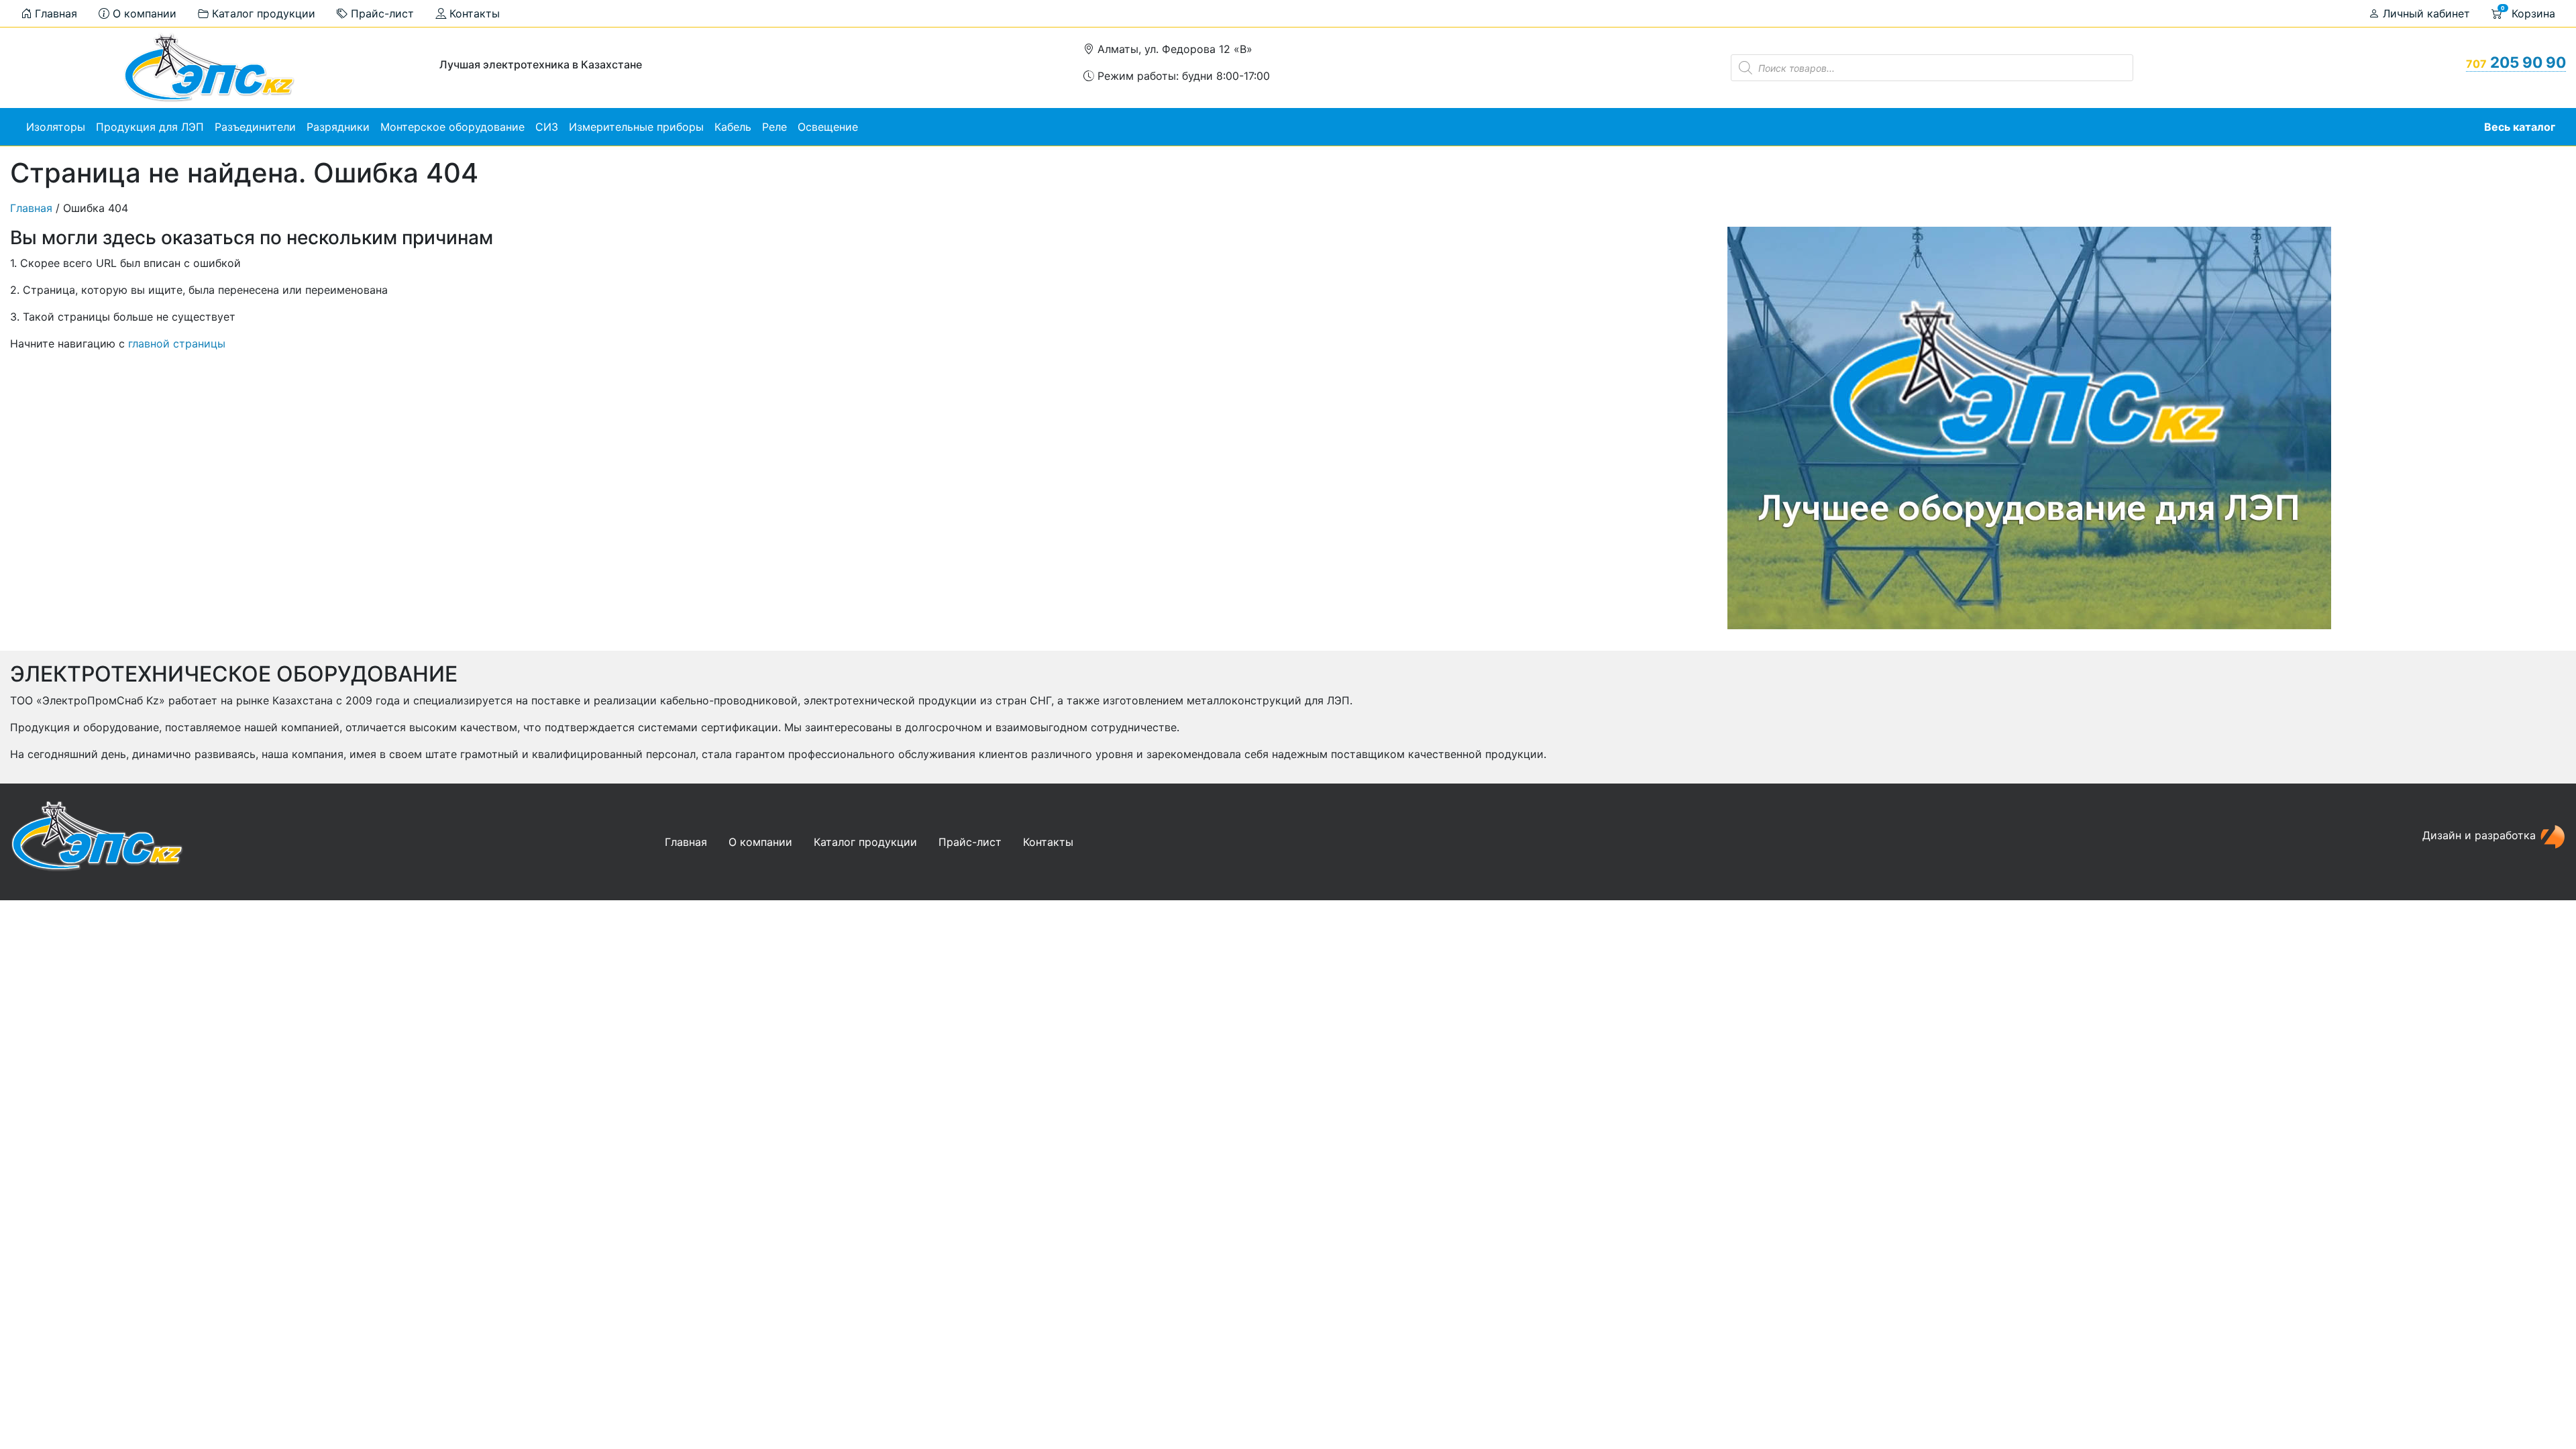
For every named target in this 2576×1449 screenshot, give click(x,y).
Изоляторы (56, 127)
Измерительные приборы (636, 127)
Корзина (2528, 12)
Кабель (733, 127)
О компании (143, 13)
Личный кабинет (2425, 13)
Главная (54, 13)
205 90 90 (2516, 62)
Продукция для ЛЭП (150, 127)
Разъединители (255, 127)
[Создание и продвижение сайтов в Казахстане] (2553, 836)
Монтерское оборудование (452, 127)
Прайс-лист (381, 13)
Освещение (828, 127)
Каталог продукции (262, 13)
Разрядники (338, 127)
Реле (774, 127)
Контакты (473, 13)
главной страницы (177, 343)
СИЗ (547, 127)
